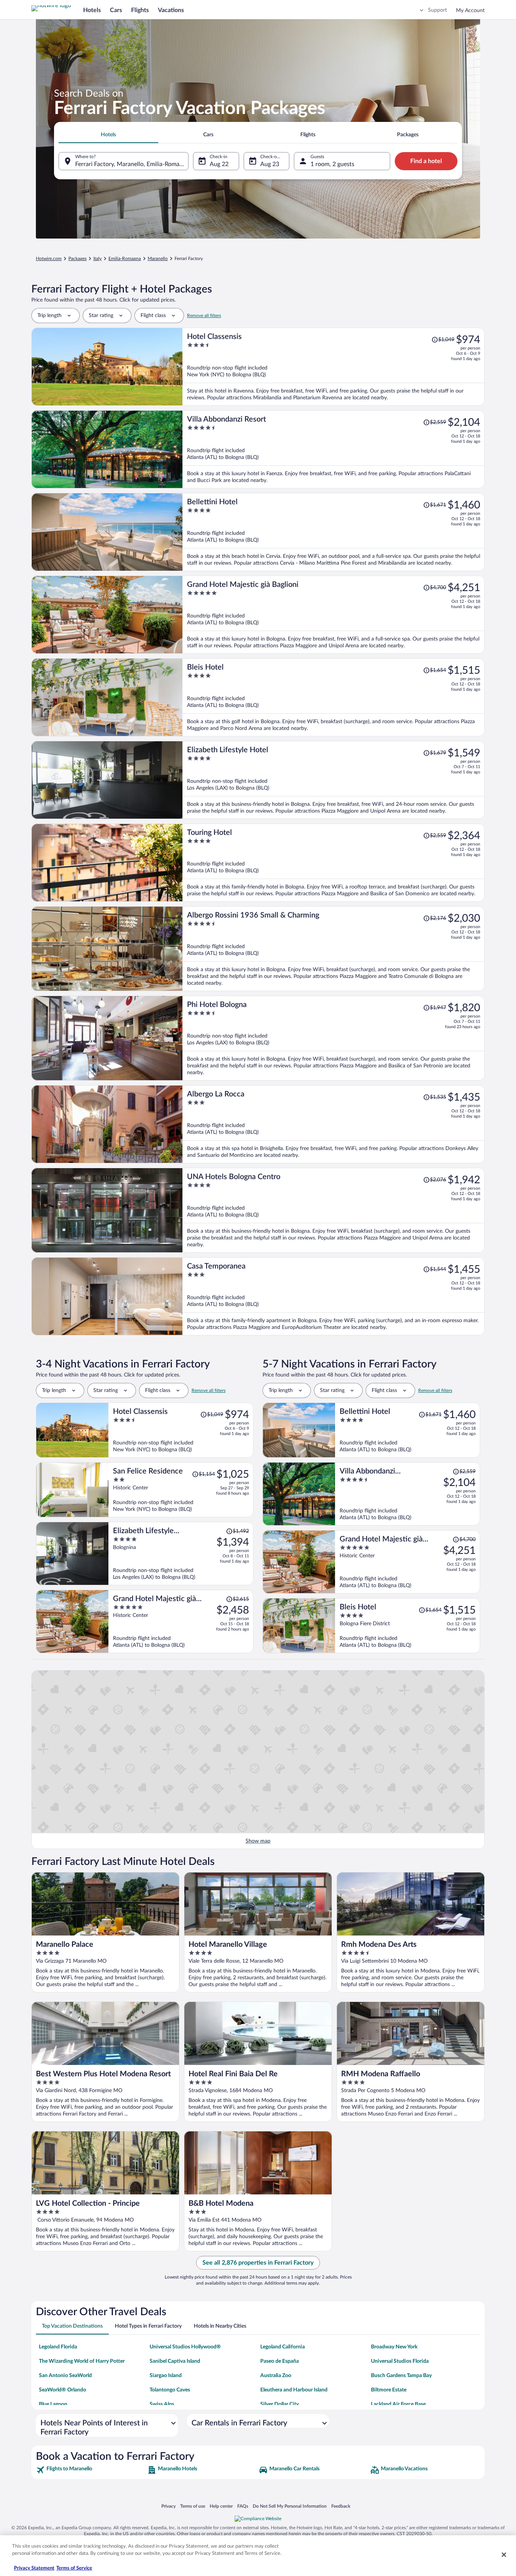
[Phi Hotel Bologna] (334, 1038)
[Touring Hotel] (334, 863)
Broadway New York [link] (394, 2347)
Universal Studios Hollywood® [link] (185, 2347)
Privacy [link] (168, 2506)
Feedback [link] (341, 2506)
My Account (470, 11)
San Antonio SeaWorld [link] (65, 2376)
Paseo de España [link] (280, 2361)
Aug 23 (270, 164)
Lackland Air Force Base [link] (398, 2404)
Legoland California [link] (283, 2347)
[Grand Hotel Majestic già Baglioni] (334, 615)
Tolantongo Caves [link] (170, 2390)
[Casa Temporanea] (334, 1296)
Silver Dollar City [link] (280, 2404)
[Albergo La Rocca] (334, 1124)
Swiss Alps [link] (162, 2404)
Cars (116, 10)
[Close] (504, 2554)
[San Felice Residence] (181, 1490)
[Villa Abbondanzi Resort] (334, 449)
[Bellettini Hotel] (334, 532)
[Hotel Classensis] (334, 367)
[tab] (108, 135)
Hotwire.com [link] (49, 259)
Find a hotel (426, 161)
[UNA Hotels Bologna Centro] (334, 1210)
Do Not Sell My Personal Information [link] (290, 2506)
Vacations (171, 10)
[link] (91, 2470)
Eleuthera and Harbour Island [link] (294, 2390)
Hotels (92, 10)
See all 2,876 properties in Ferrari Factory (258, 2263)
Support (437, 10)
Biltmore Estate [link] (389, 2390)
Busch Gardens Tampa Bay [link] (401, 2376)
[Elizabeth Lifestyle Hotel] (334, 780)
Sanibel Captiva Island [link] (175, 2361)
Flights (140, 10)
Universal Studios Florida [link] (400, 2361)
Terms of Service (74, 2568)
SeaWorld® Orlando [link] (63, 2390)
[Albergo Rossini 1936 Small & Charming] (334, 949)
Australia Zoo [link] (276, 2376)
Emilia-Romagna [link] (125, 259)
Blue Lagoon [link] (53, 2404)
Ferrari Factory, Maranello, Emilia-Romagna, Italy (132, 164)
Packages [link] (77, 259)
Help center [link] (221, 2506)
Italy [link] (97, 259)
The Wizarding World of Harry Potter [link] (82, 2361)
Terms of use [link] (193, 2506)
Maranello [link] (158, 259)
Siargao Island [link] (166, 2376)
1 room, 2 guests (332, 164)
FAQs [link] (243, 2506)
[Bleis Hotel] (334, 697)
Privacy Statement (34, 2568)
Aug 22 (219, 164)
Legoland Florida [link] (58, 2347)
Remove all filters (204, 316)
